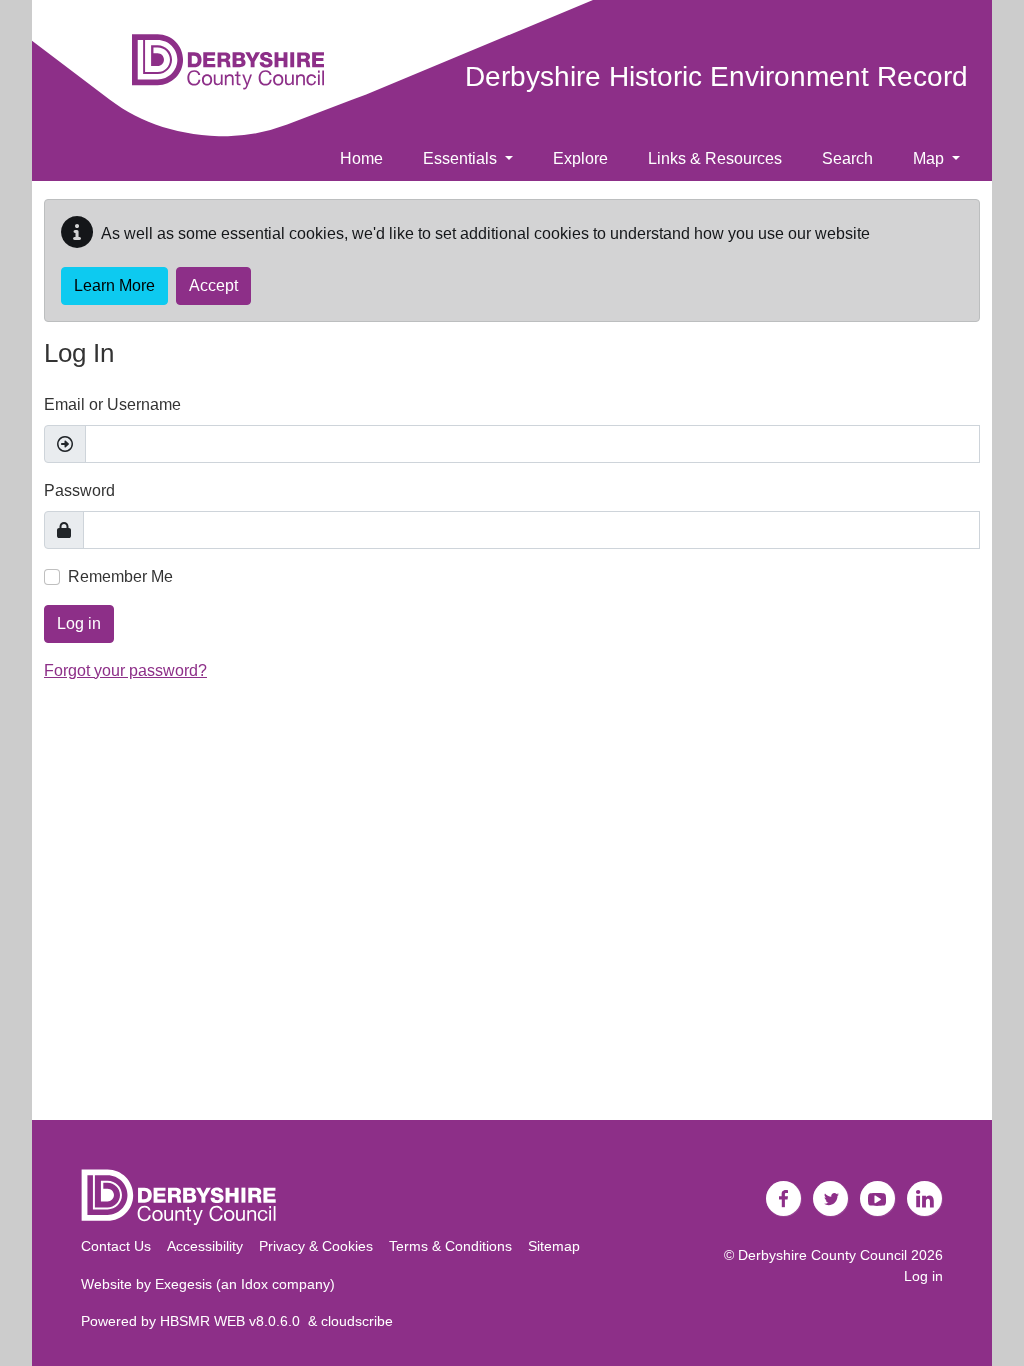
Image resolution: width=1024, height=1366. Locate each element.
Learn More (114, 285)
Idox (254, 1284)
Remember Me (120, 576)
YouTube (878, 1199)
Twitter (831, 1199)
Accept (213, 285)
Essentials (462, 158)
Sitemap (554, 1246)
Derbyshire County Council (822, 1255)
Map (930, 158)
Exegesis (183, 1284)
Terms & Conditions (450, 1246)
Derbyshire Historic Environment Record (716, 76)
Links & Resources (715, 158)
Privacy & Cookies (316, 1246)
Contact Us (116, 1246)
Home (361, 158)
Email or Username (112, 404)
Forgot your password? (125, 670)
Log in (79, 623)
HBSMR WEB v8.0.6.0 (234, 1321)
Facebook (784, 1199)
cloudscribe (357, 1321)
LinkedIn (925, 1199)
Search (847, 158)
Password (79, 490)
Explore (580, 158)
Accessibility (205, 1246)
